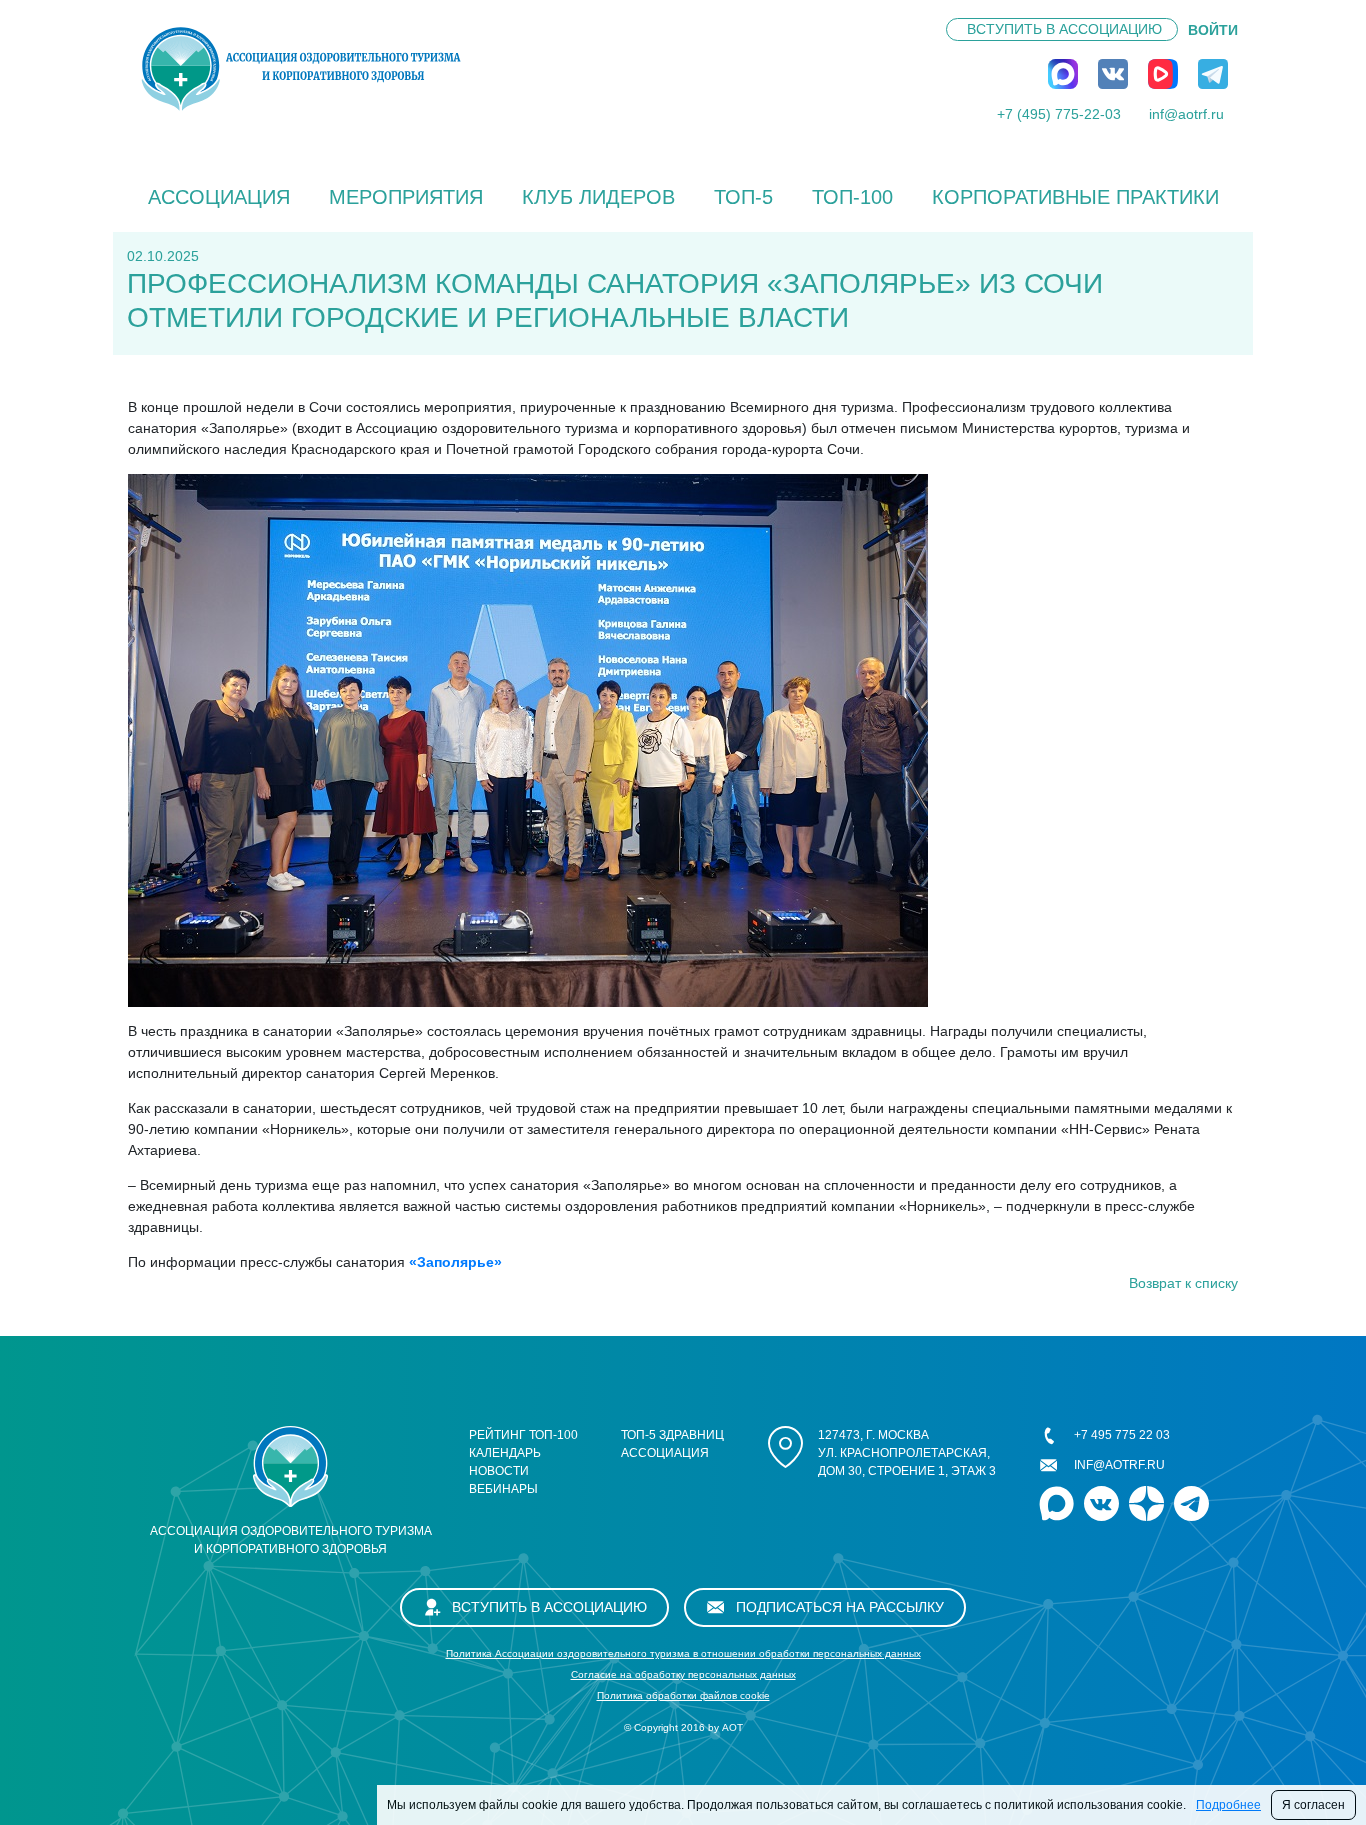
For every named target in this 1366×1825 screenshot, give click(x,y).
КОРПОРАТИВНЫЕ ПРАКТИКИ (1075, 197)
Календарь (505, 1453)
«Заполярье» (455, 1262)
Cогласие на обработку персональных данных (683, 1674)
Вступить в (1064, 29)
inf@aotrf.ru (1186, 114)
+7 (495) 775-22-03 (1059, 114)
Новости (499, 1471)
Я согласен (1313, 1805)
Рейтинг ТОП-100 (523, 1435)
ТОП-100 (852, 197)
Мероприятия (406, 197)
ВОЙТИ (1213, 30)
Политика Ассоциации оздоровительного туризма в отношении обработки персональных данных (683, 1653)
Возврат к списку (1183, 1283)
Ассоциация (219, 197)
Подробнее (1228, 1805)
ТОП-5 (743, 197)
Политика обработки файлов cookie (683, 1695)
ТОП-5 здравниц (672, 1435)
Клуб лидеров (598, 197)
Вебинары (503, 1489)
